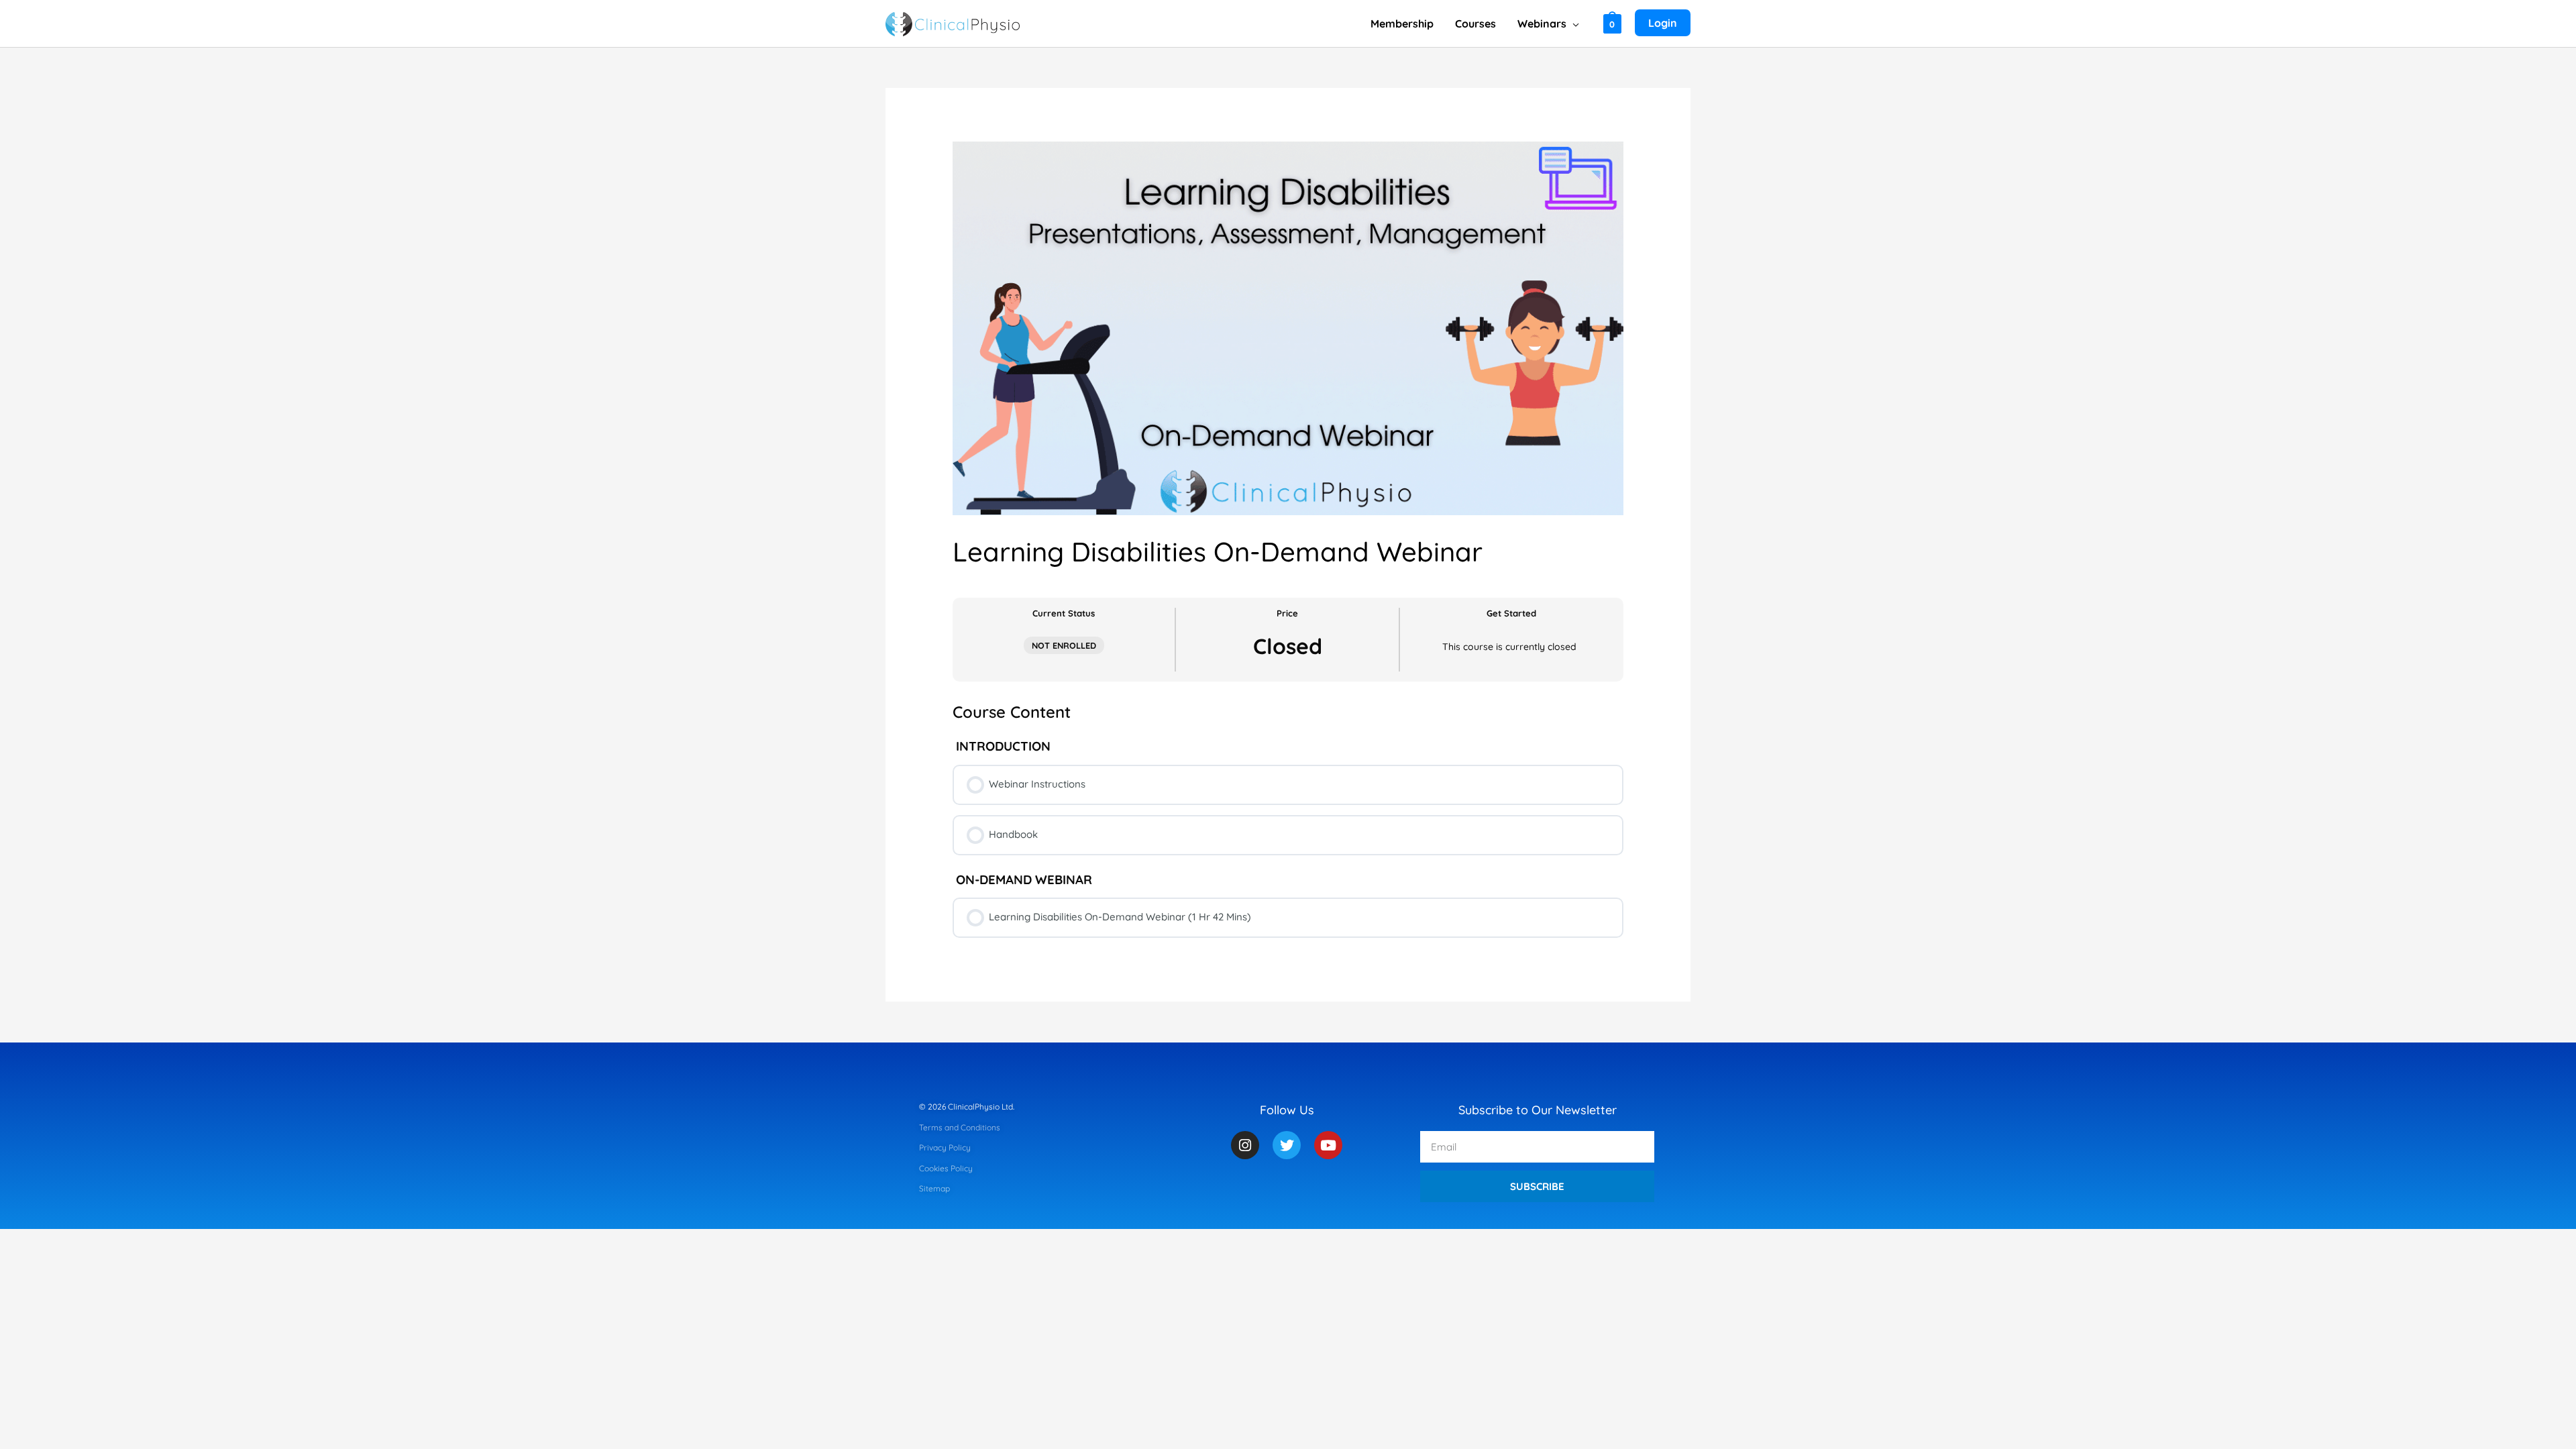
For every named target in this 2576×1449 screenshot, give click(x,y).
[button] (1573, 23)
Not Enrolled (1064, 645)
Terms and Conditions (960, 1127)
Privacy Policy (945, 1147)
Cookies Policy (946, 1168)
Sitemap (934, 1188)
